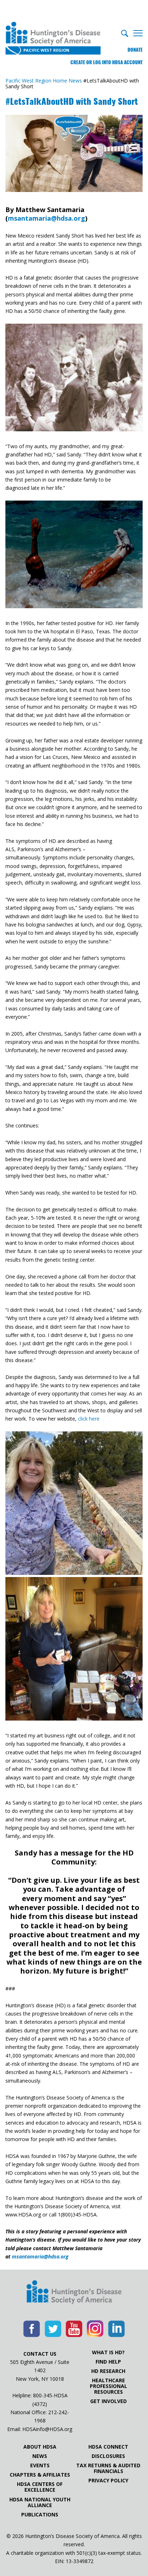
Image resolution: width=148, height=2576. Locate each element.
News (40, 2456)
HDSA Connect (108, 2447)
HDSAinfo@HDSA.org (47, 2429)
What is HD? (108, 2352)
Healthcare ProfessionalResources (108, 2386)
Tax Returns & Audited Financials (108, 2468)
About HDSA (40, 2447)
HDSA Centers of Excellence (40, 2487)
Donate (135, 50)
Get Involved (108, 2401)
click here (89, 1419)
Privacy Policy (108, 2481)
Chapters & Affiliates (40, 2475)
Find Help (108, 2362)
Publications (40, 2515)
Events (40, 2465)
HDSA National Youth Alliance (40, 2502)
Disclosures (108, 2456)
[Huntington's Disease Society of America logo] (74, 2293)
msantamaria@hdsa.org (47, 218)
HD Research (108, 2371)
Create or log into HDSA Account (107, 62)
